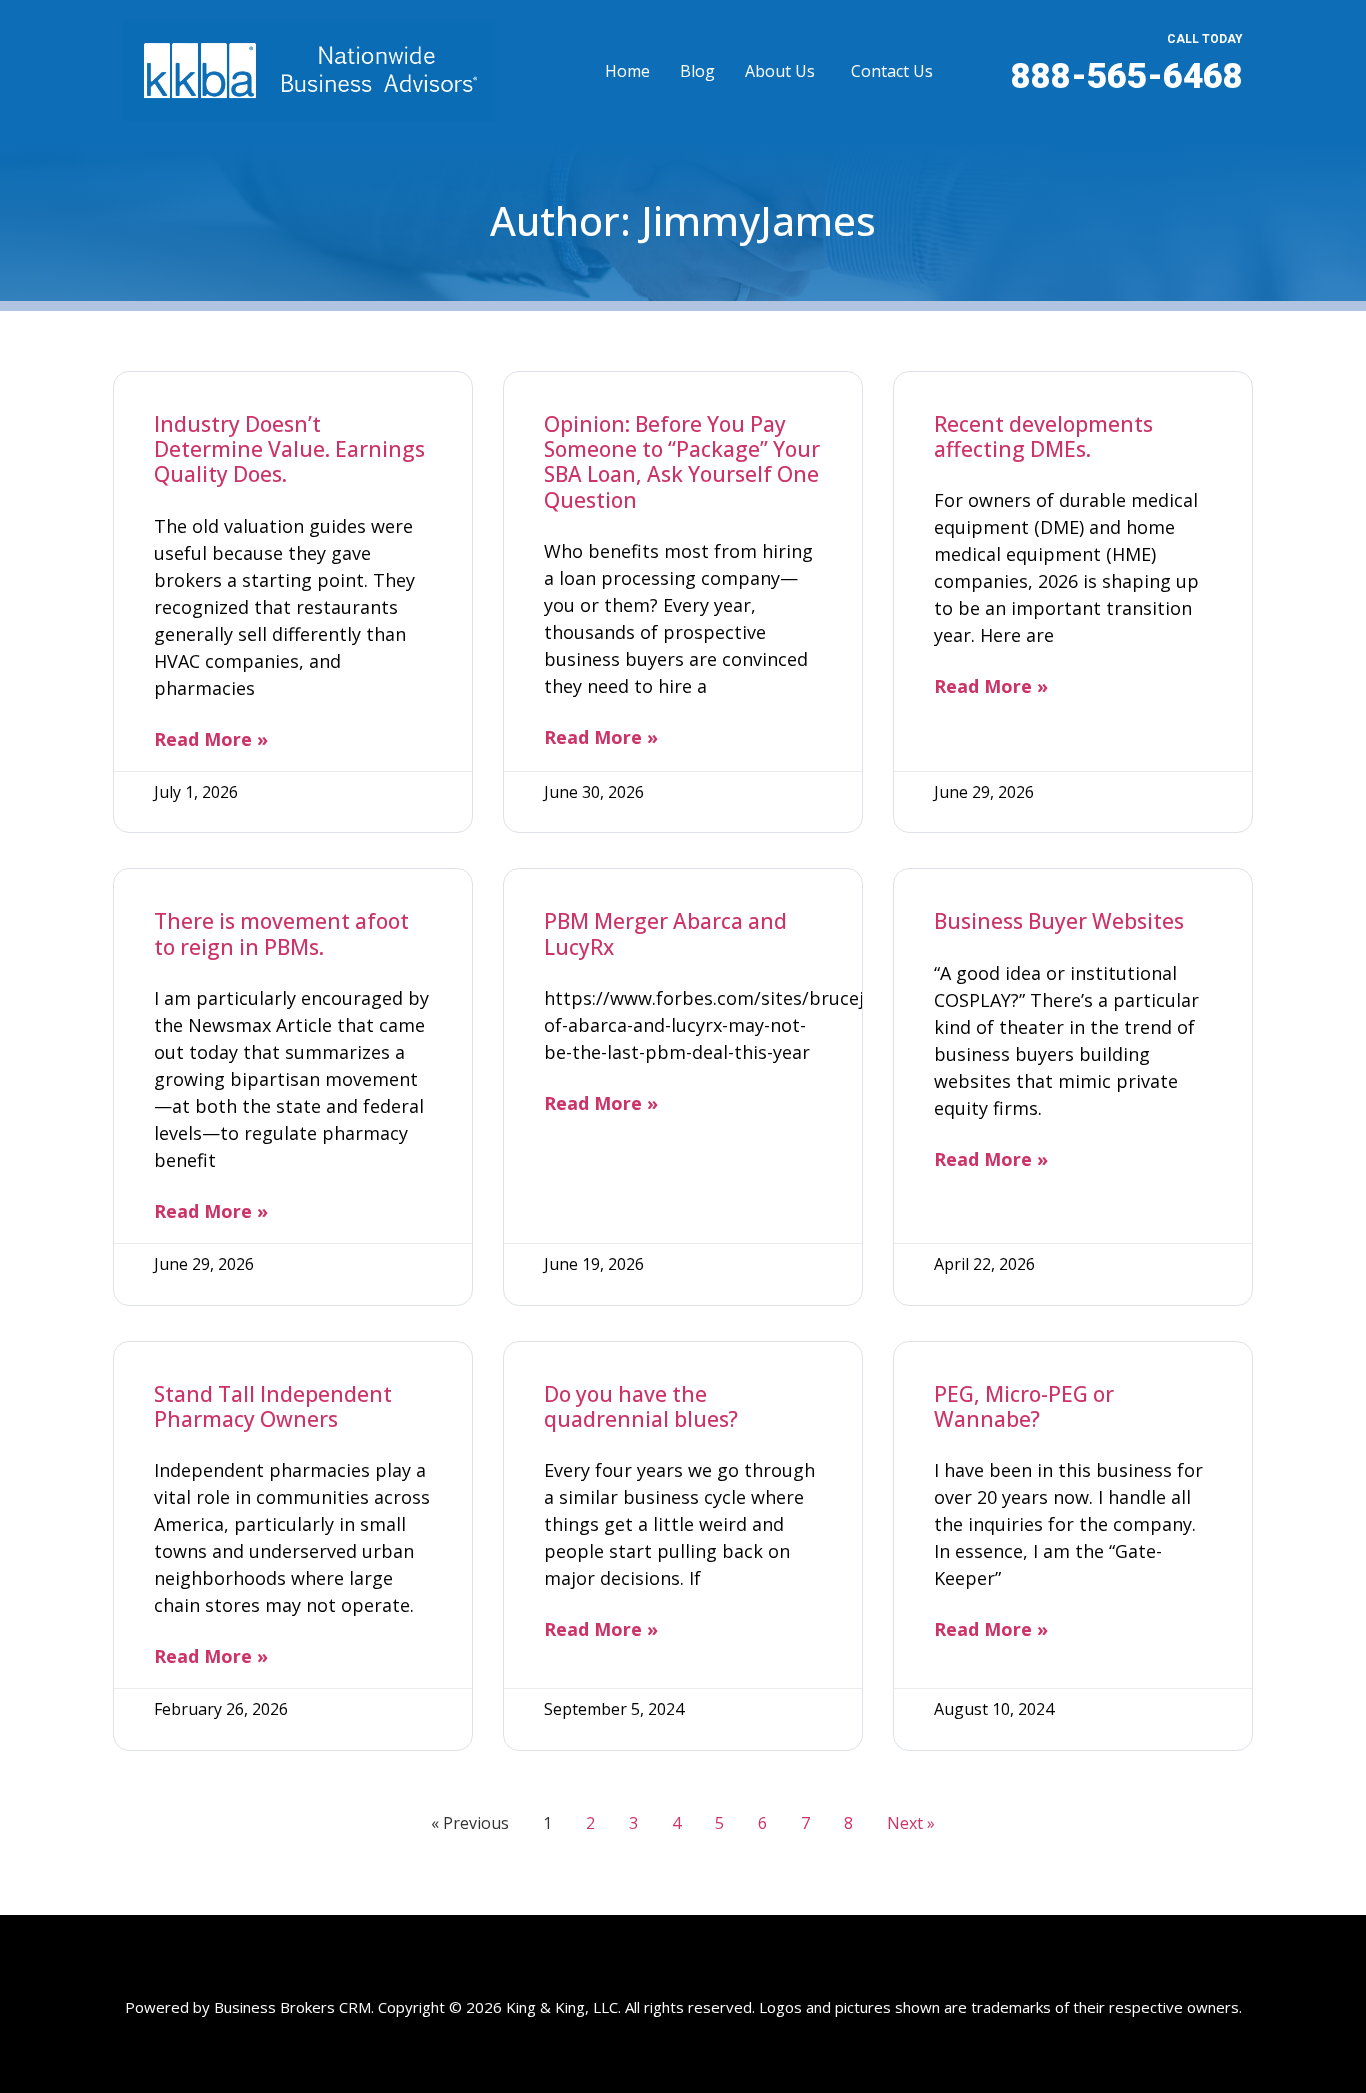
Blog (697, 71)
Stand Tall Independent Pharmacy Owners (273, 1406)
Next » (911, 1823)
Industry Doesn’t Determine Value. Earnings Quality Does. (289, 449)
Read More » (211, 739)
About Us (780, 71)
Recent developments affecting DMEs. (1043, 436)
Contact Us (892, 71)
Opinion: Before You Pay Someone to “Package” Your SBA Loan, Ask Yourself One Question (682, 462)
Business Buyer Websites (1059, 921)
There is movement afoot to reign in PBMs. (281, 933)
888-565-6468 (1127, 76)
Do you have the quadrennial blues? (641, 1406)
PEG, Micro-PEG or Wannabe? (1024, 1406)
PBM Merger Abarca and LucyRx (665, 933)
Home (627, 71)
